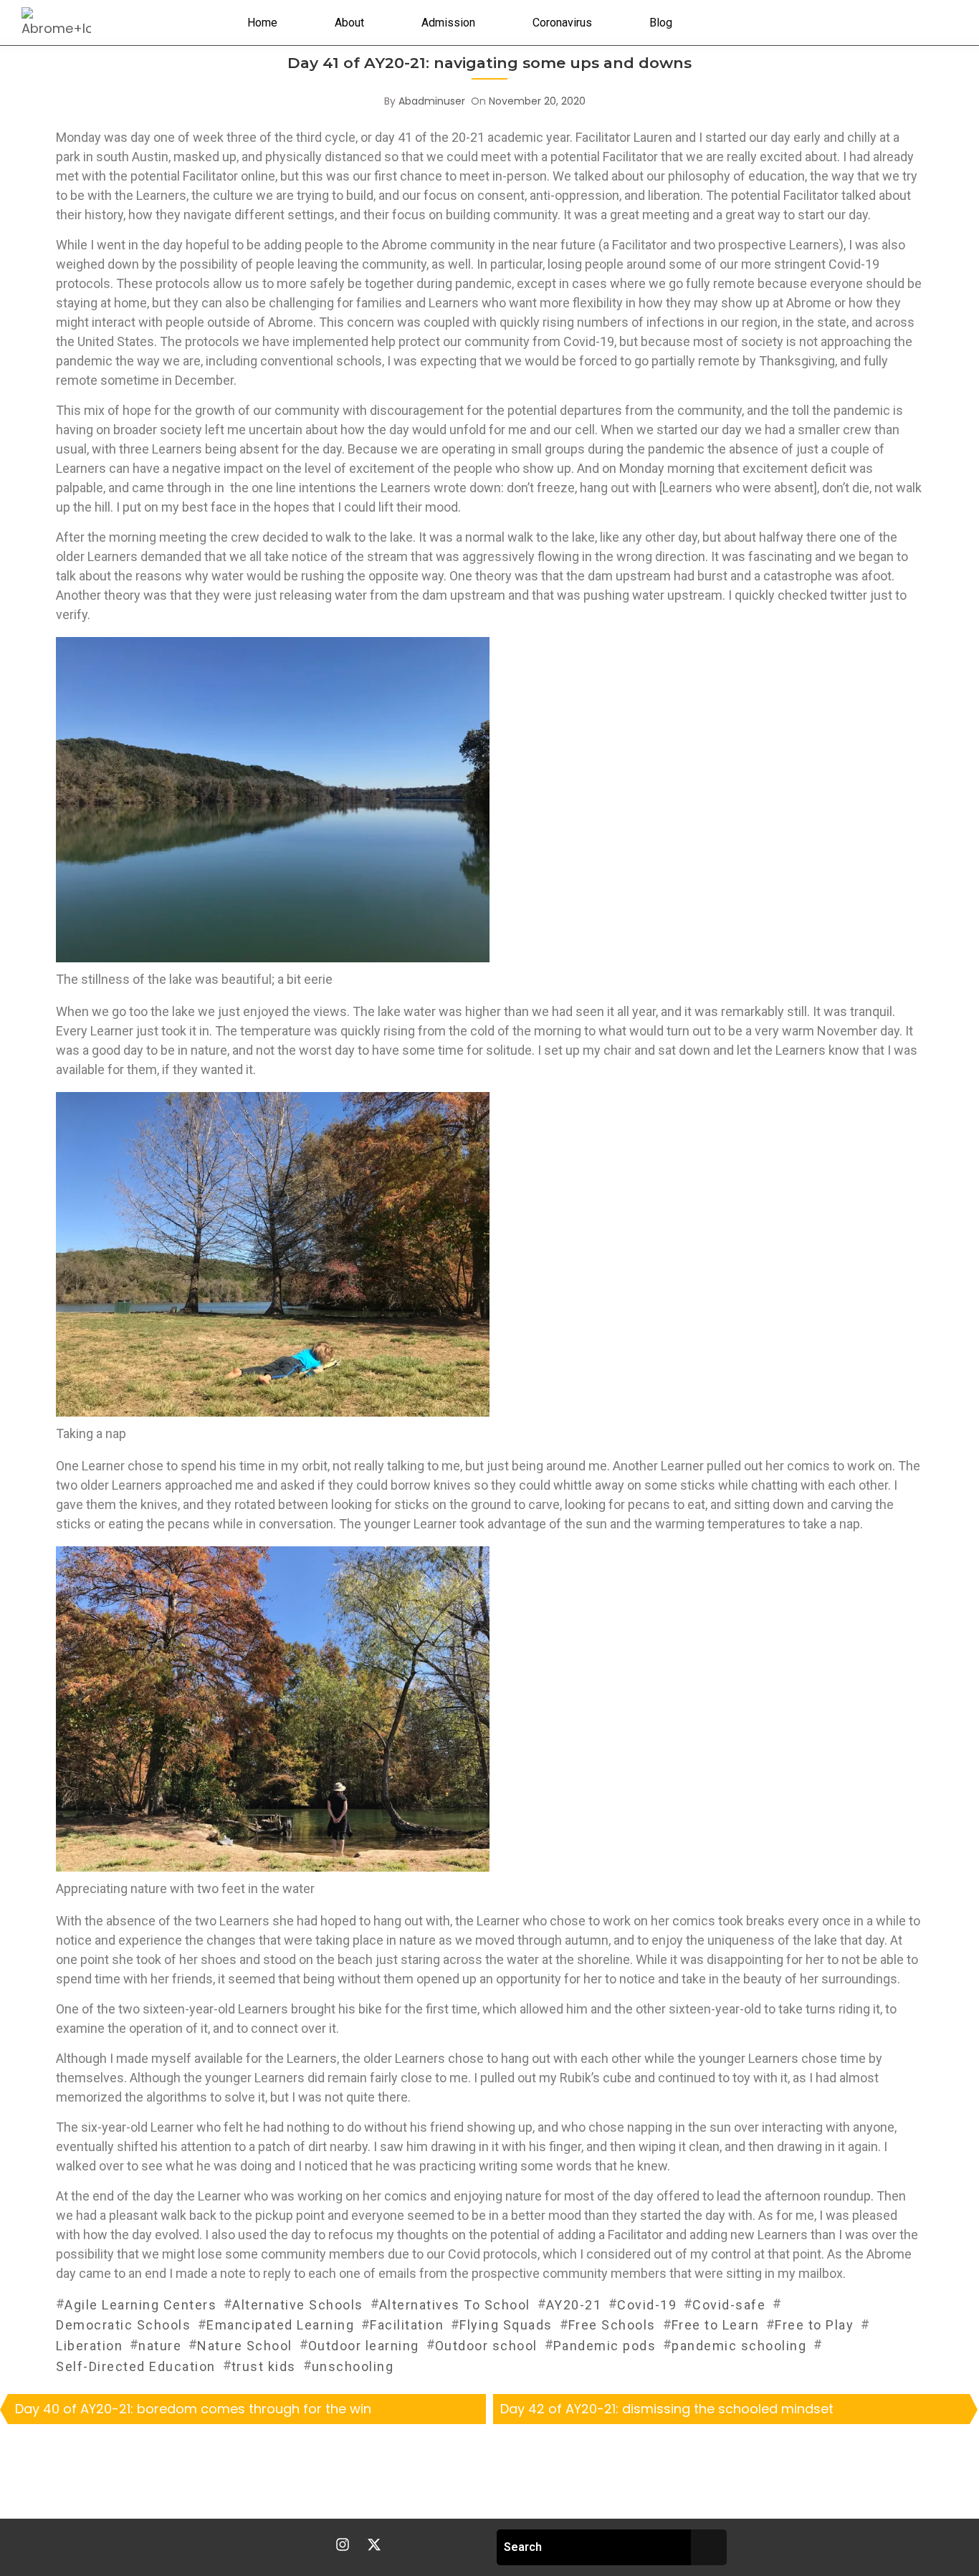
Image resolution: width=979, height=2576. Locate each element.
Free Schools (612, 2325)
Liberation (89, 2346)
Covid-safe (729, 2305)
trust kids (264, 2366)
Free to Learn (716, 2325)
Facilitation (407, 2325)
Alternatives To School (455, 2305)
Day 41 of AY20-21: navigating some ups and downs (489, 63)
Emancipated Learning (280, 2325)
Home (262, 23)
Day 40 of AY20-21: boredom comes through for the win (193, 2409)
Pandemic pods (605, 2346)
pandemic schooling (739, 2346)
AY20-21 (574, 2305)
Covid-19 (647, 2305)
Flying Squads (506, 2325)
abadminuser (432, 101)
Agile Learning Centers (140, 2305)
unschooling (353, 2366)
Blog (661, 23)
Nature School (245, 2346)
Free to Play (814, 2325)
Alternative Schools (298, 2305)
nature (160, 2346)
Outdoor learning (364, 2346)
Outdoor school (486, 2346)
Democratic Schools (123, 2325)
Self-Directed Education (136, 2366)
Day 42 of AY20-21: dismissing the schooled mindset (667, 2409)
